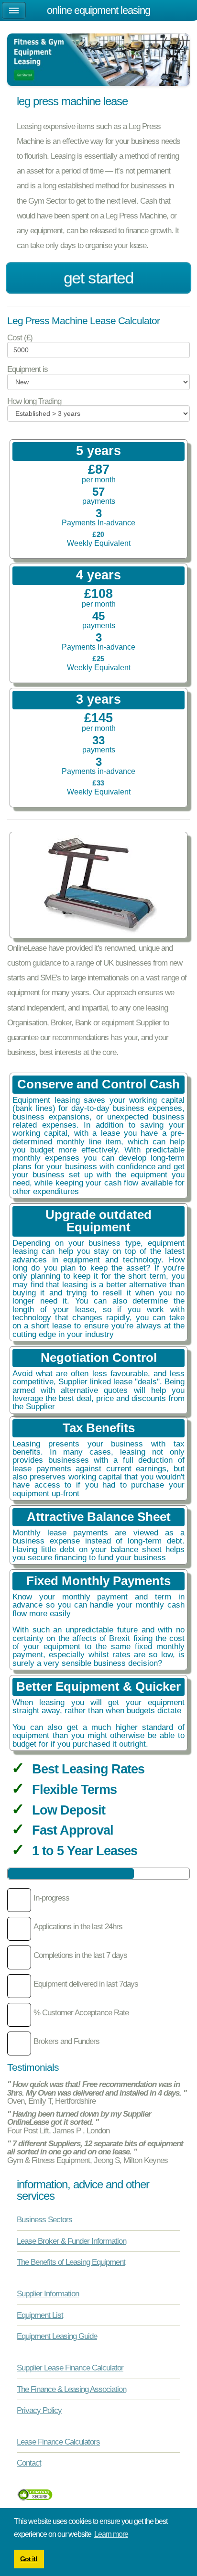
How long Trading (34, 401)
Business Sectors (44, 2219)
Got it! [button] (29, 2559)
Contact (29, 2463)
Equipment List (40, 2315)
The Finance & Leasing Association (71, 2389)
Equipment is (27, 369)
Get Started (98, 278)
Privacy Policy (39, 2410)
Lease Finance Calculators (58, 2442)
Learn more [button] (111, 2534)
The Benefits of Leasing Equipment (71, 2262)
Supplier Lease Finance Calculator (70, 2368)
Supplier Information (48, 2293)
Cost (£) (20, 338)
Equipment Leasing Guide (57, 2336)
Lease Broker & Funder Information (71, 2241)
